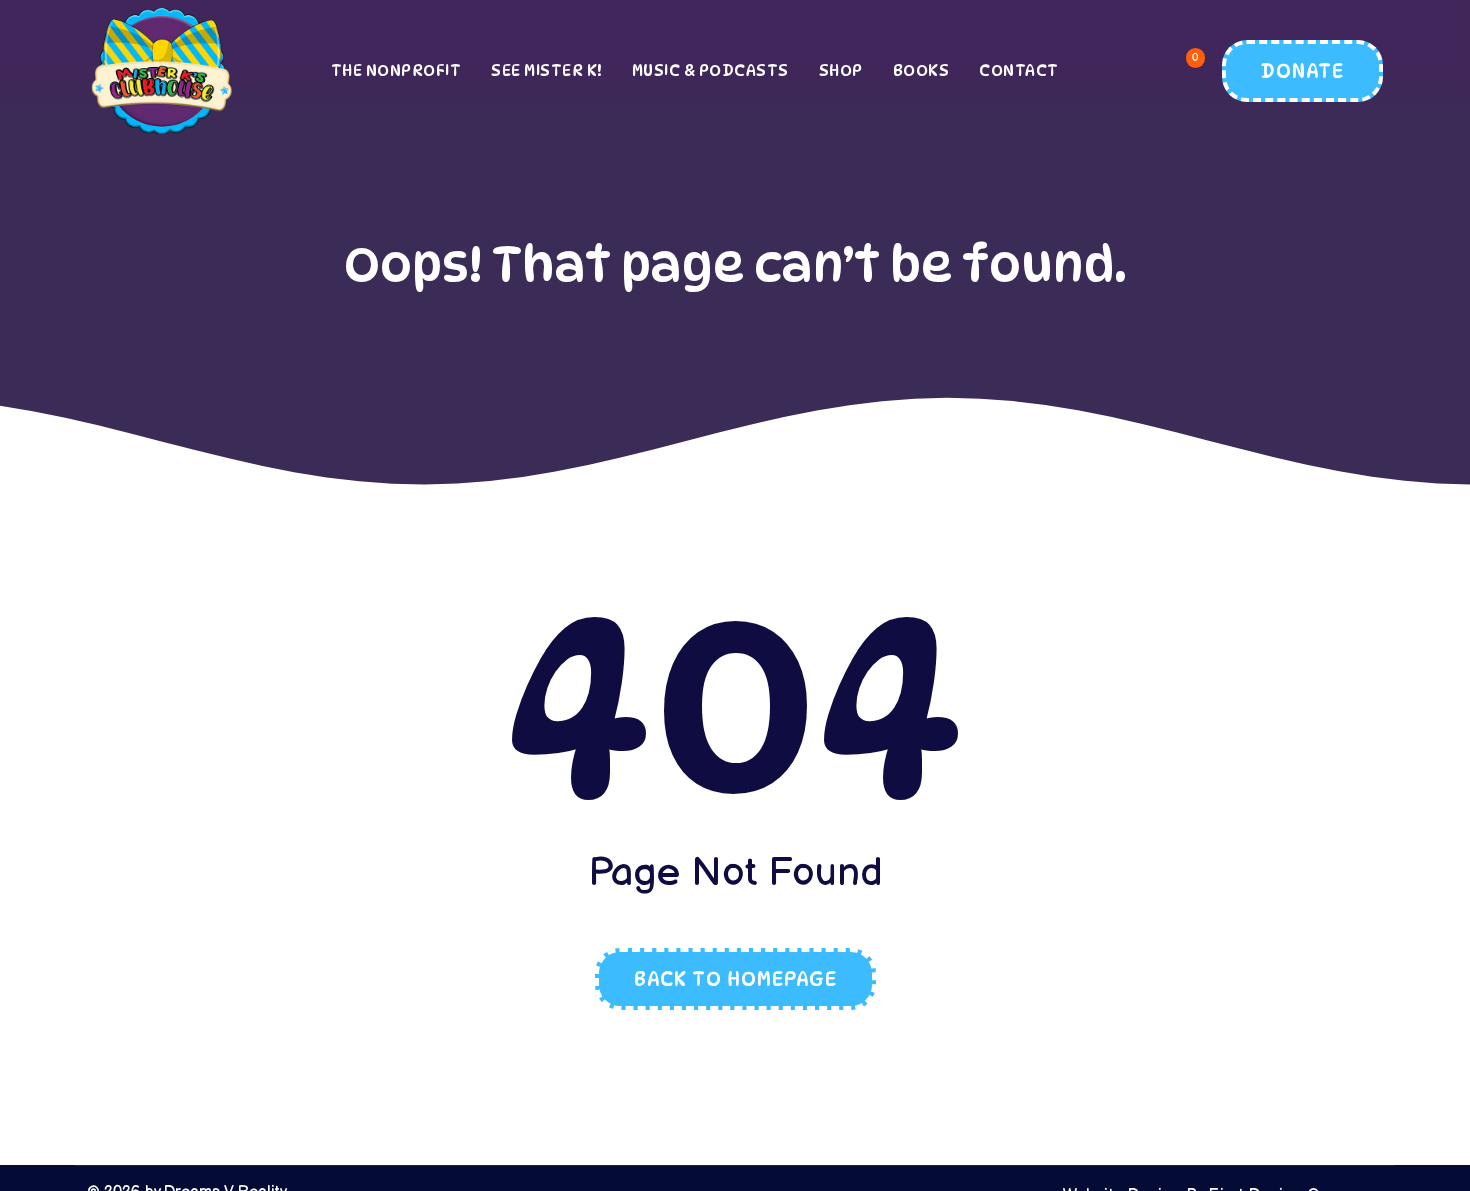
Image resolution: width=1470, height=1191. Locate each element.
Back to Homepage (735, 979)
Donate (1302, 71)
